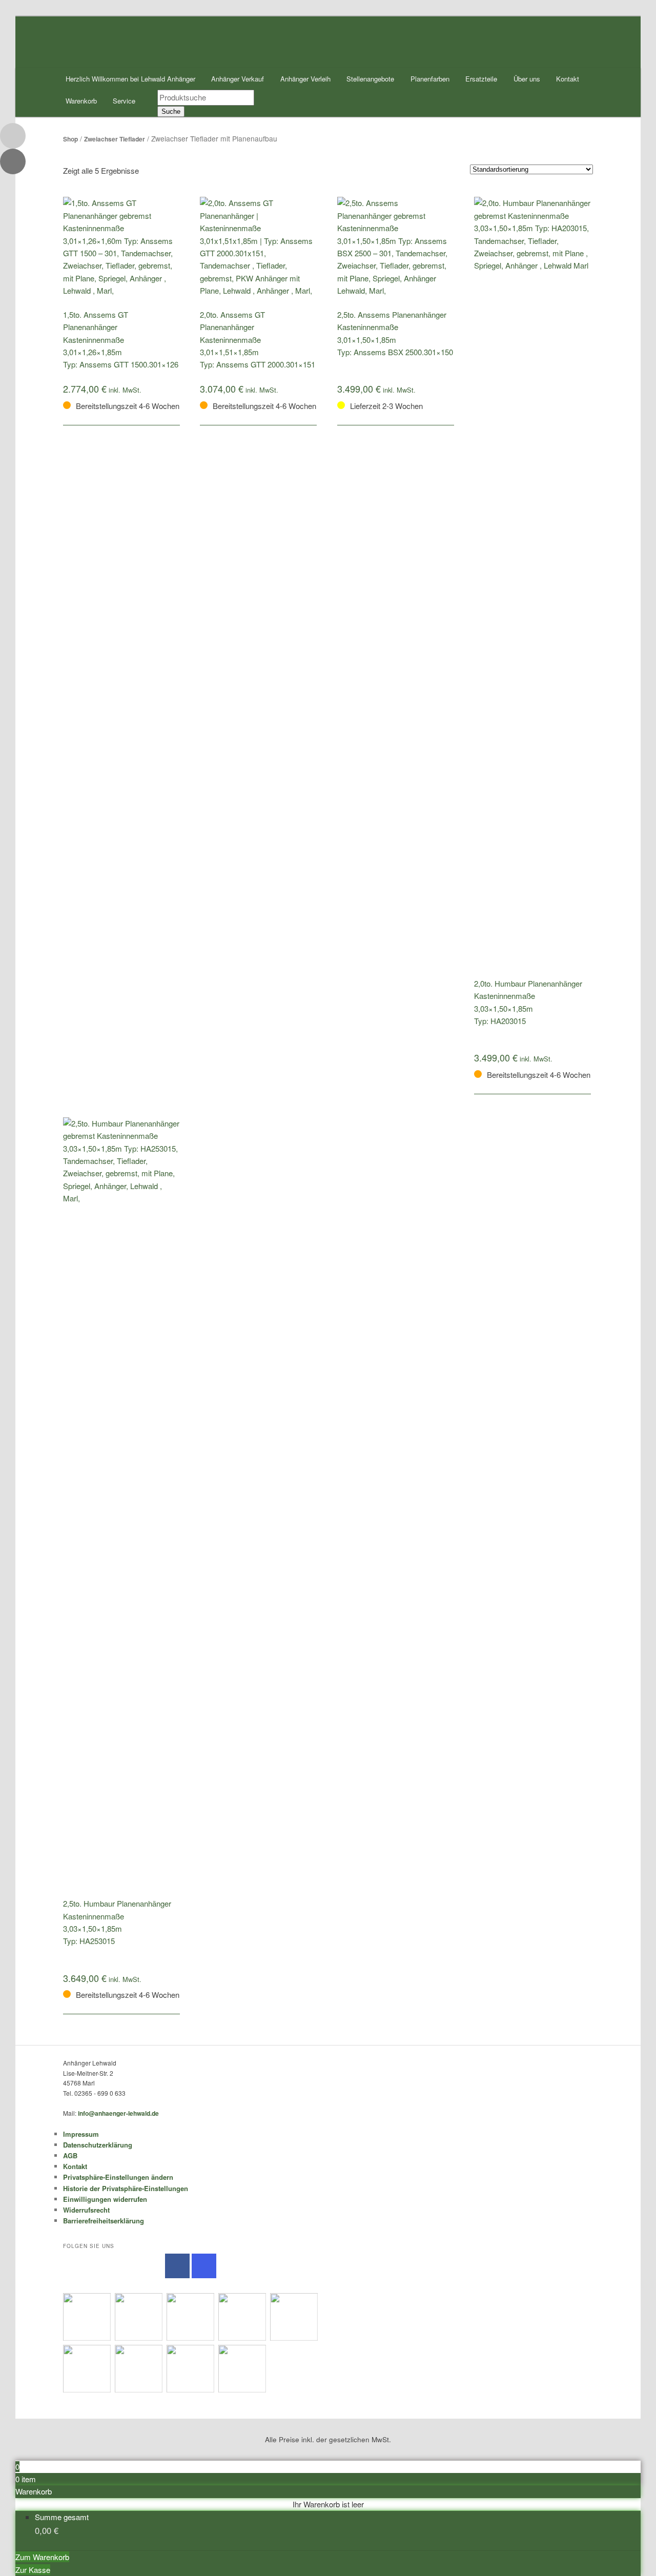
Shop (70, 139)
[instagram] (204, 2266)
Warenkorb (81, 101)
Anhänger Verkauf (238, 79)
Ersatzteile (481, 79)
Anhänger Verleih (305, 79)
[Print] (13, 161)
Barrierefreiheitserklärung (104, 2221)
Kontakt (568, 79)
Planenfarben (430, 79)
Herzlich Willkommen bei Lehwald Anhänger (130, 79)
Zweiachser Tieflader (115, 139)
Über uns (527, 79)
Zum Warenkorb (42, 2557)
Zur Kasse (33, 2570)
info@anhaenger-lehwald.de (118, 2113)
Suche (171, 111)
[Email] (13, 136)
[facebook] (177, 2266)
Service (124, 101)
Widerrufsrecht (86, 2210)
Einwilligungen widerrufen (105, 2199)
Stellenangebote (370, 79)
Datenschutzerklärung (98, 2145)
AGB (70, 2155)
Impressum (81, 2134)
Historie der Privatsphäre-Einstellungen (126, 2188)
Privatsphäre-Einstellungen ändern (118, 2177)
